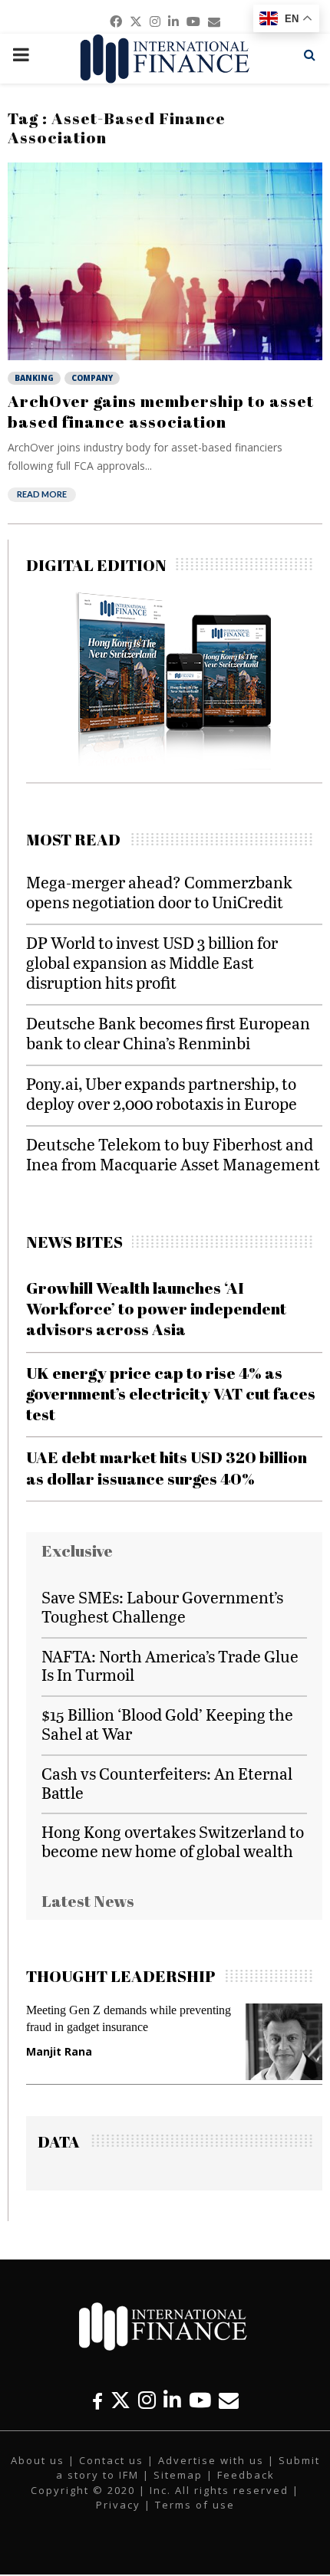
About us (38, 2460)
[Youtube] (200, 2400)
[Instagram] (147, 2400)
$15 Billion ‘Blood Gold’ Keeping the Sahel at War (167, 1724)
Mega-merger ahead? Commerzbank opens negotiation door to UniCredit (159, 892)
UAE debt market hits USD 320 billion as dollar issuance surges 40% (167, 1467)
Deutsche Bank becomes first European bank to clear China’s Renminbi (168, 1033)
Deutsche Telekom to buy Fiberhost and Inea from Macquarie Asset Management (173, 1154)
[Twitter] (120, 2400)
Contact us (111, 2460)
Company (92, 378)
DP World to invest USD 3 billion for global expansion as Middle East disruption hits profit (152, 962)
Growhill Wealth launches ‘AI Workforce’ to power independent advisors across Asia (156, 1309)
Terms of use (195, 2505)
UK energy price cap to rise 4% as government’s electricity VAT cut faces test (171, 1394)
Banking (34, 378)
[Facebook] (97, 2400)
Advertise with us (211, 2460)
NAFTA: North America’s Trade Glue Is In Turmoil (170, 1665)
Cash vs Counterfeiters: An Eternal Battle (167, 1783)
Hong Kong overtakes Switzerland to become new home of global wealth (173, 1841)
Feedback (246, 2475)
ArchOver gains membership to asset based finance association (161, 411)
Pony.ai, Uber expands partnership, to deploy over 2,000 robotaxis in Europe (162, 1093)
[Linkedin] (172, 2400)
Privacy (118, 2505)
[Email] (229, 2400)
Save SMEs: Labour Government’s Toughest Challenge (162, 1606)
